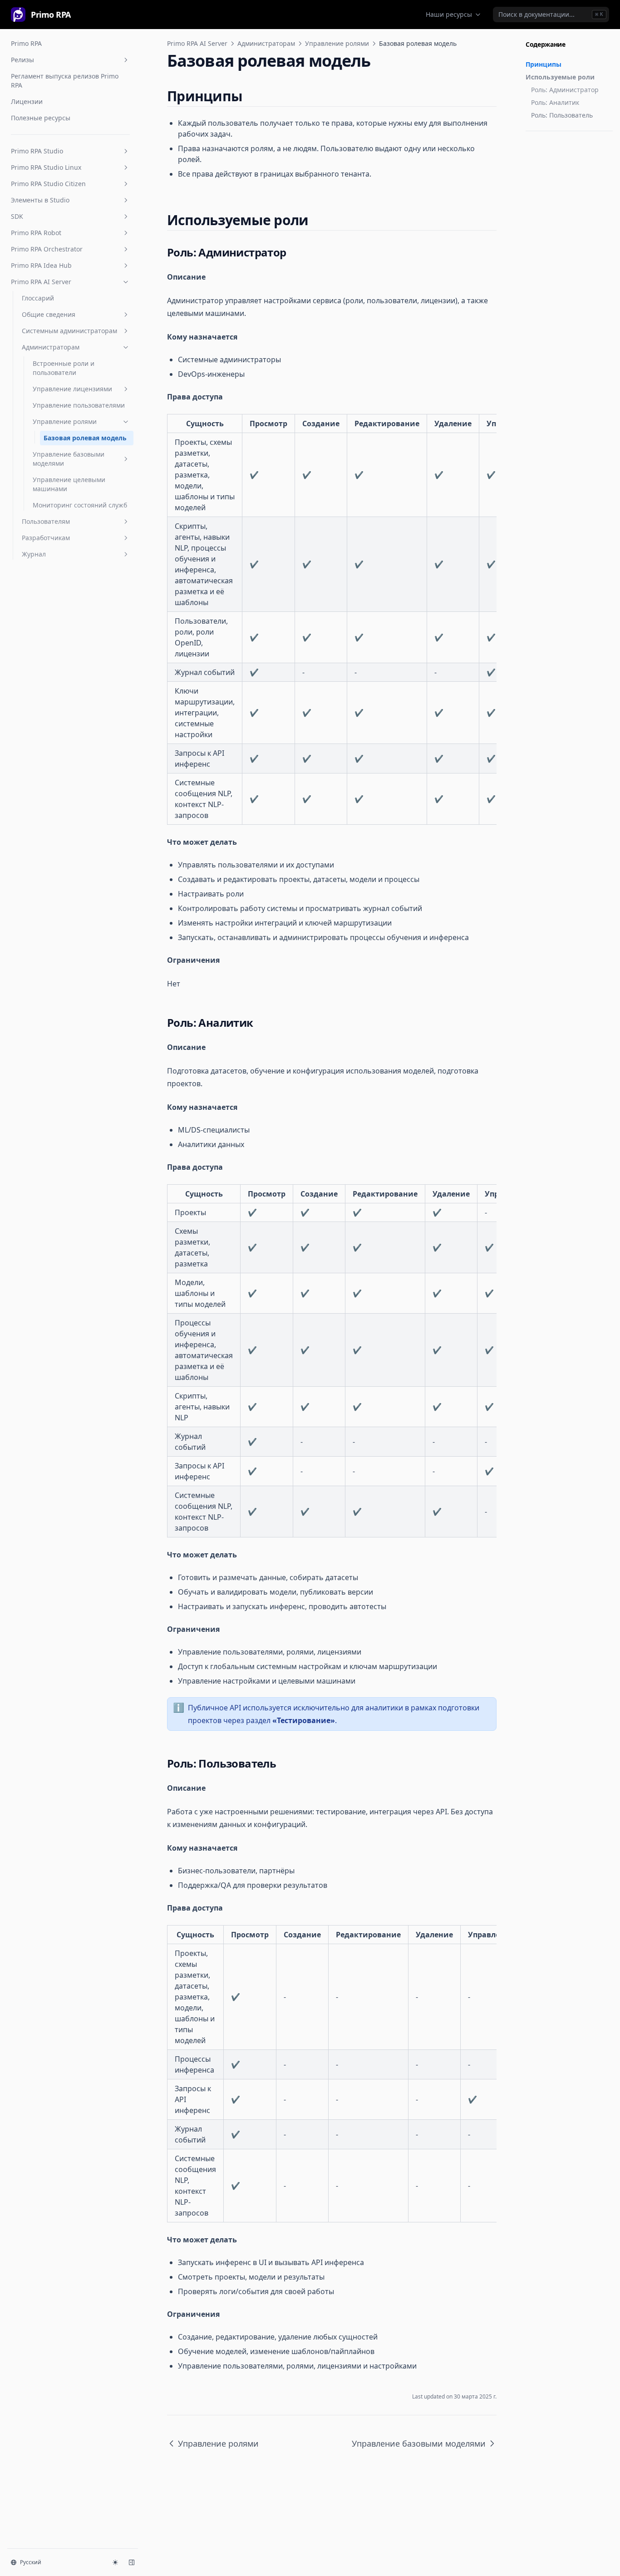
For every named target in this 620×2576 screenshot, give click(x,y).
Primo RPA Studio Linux (46, 167)
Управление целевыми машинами (69, 484)
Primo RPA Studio (37, 151)
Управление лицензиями (72, 389)
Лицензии (27, 101)
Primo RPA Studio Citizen (48, 184)
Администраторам (51, 347)
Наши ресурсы (449, 14)
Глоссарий (38, 298)
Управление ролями (65, 421)
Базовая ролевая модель (85, 438)
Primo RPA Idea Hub (41, 265)
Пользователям (46, 521)
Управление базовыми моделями (69, 459)
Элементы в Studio (40, 200)
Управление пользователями (79, 405)
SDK (17, 216)
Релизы (22, 60)
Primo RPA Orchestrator (47, 249)
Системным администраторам (69, 331)
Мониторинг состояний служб (80, 505)
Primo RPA (26, 43)
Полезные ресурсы (41, 118)
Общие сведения (49, 314)
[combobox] (551, 15)
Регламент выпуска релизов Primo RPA (65, 81)
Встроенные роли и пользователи (64, 368)
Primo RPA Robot (36, 233)
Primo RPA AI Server (41, 282)
